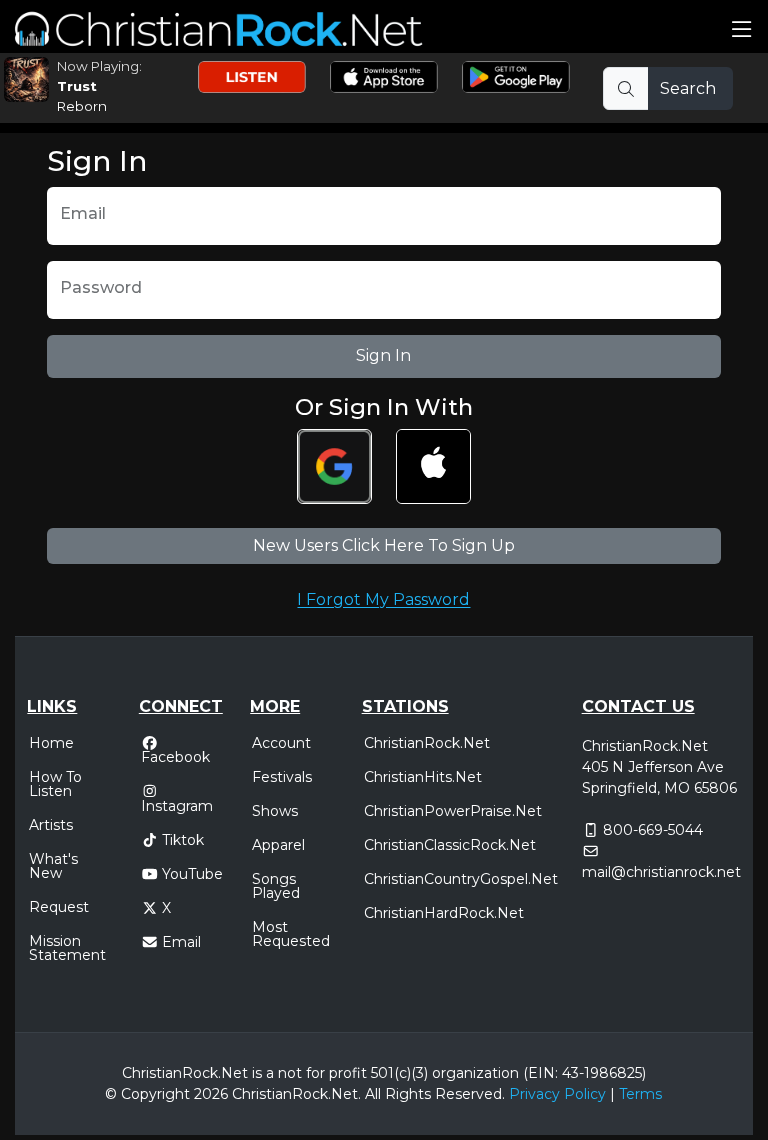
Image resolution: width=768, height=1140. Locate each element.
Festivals (282, 777)
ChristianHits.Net (423, 777)
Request (59, 907)
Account (281, 743)
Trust (77, 86)
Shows (275, 811)
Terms (640, 1094)
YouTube (192, 874)
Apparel (278, 845)
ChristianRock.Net (427, 743)
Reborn (82, 106)
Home (51, 743)
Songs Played (276, 886)
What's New (53, 866)
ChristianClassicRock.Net (450, 845)
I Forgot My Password (383, 599)
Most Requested (291, 934)
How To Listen (55, 784)
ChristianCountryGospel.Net (461, 879)
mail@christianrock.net (661, 872)
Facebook (175, 756)
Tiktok (183, 840)
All (373, 1094)
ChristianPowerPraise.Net (453, 811)
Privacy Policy (557, 1094)
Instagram (177, 804)
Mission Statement (67, 948)
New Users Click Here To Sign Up (384, 545)
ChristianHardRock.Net (444, 913)
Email (181, 942)
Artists (51, 825)
